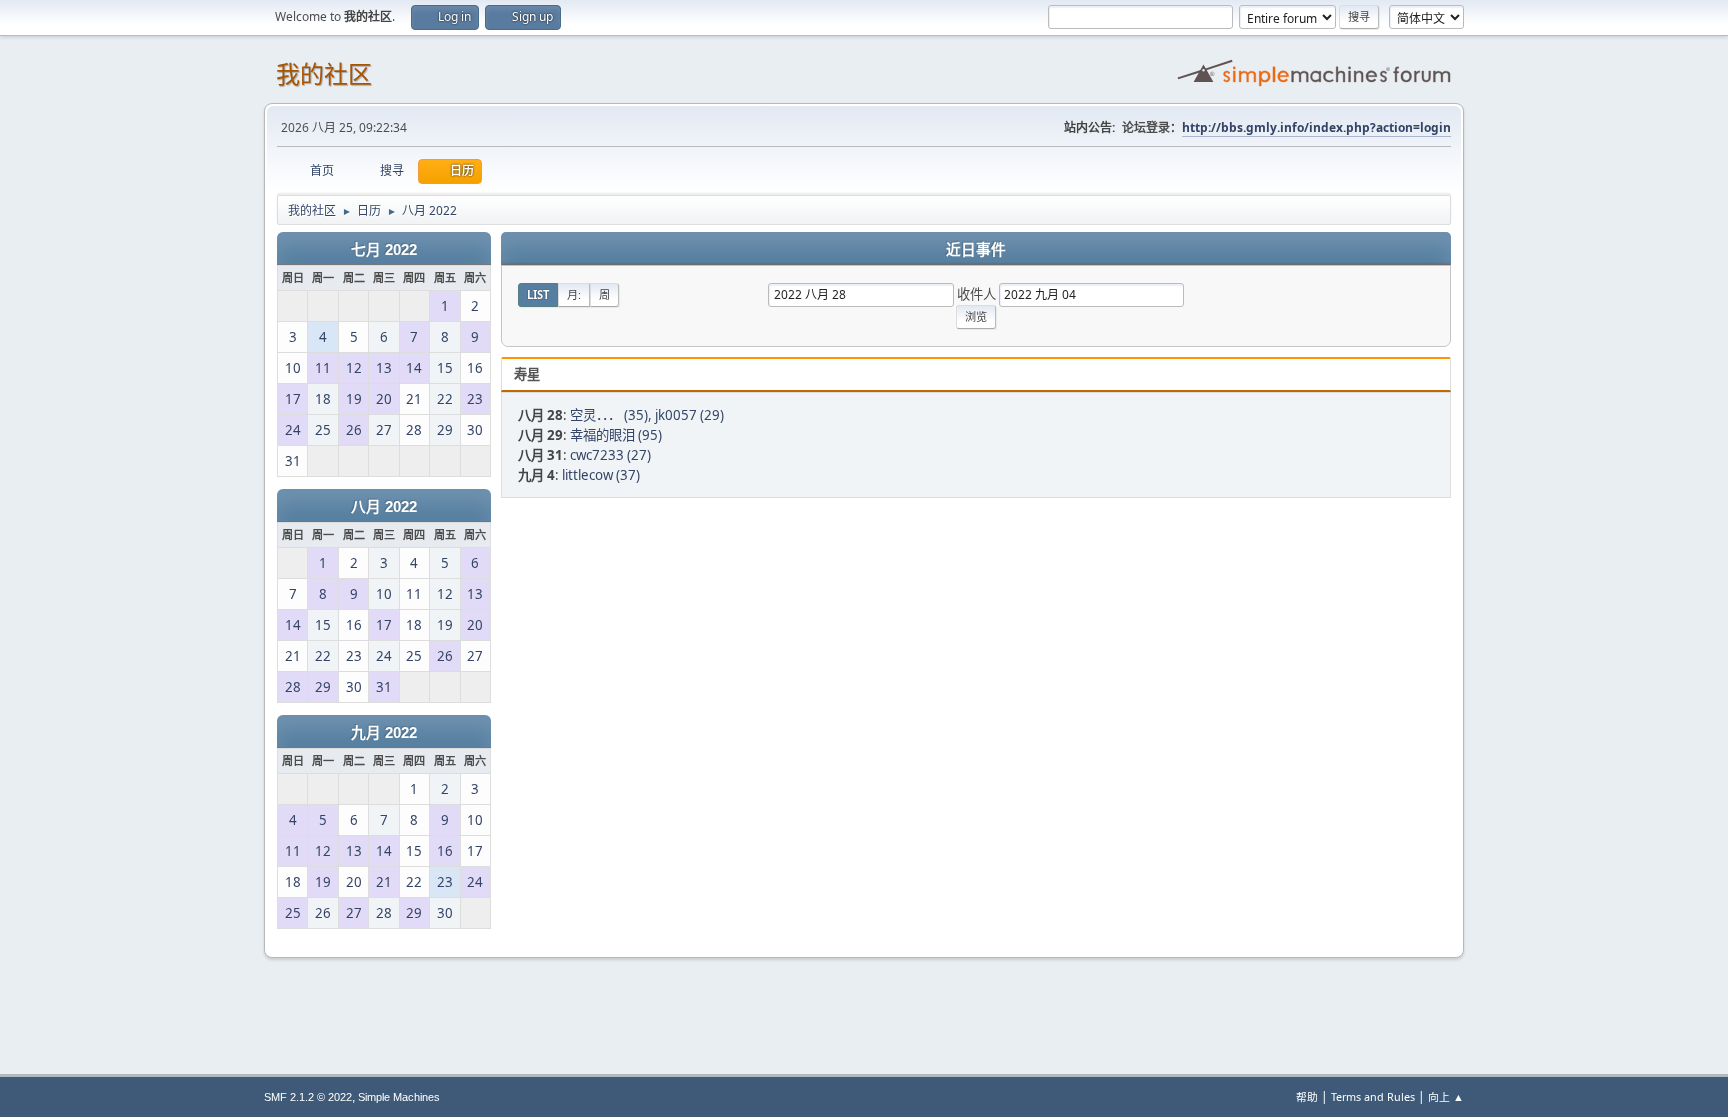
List (538, 294)
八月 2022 (384, 507)
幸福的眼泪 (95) (616, 435)
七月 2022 (384, 250)
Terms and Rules (1373, 1096)
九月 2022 (384, 733)
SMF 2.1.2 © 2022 (308, 1097)
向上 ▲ (1446, 1096)
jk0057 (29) (689, 415)
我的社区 (324, 74)
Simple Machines (399, 1097)
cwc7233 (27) (610, 455)
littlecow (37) (601, 475)
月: (574, 294)
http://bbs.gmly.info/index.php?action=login (1316, 127)
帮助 (1307, 1096)
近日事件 (976, 250)
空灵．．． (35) (609, 415)
